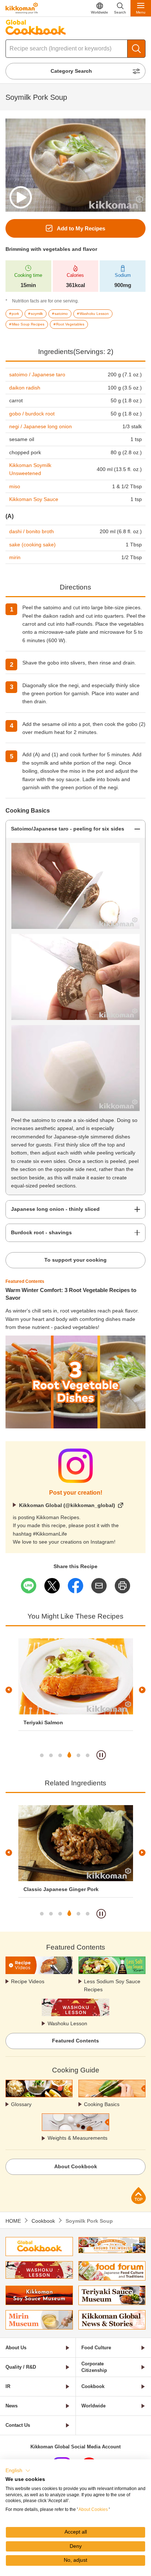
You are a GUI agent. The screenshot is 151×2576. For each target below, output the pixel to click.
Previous (9, 1690)
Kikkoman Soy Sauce (34, 499)
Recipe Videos (28, 1981)
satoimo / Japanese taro (37, 374)
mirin (15, 557)
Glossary (21, 2104)
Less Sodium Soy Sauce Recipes (112, 1985)
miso (15, 486)
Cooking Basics (102, 2104)
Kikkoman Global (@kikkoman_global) (67, 1505)
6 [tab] (88, 1755)
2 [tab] (51, 1755)
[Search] (136, 49)
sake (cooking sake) (32, 545)
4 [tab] (69, 1755)
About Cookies (93, 2509)
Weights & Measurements (78, 2138)
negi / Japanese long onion (40, 426)
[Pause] (101, 1755)
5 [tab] (78, 1755)
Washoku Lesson (67, 2023)
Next (142, 1690)
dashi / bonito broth (32, 531)
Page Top (139, 2195)
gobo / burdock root (32, 414)
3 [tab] (60, 1755)
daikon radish (25, 388)
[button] (18, 2471)
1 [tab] (42, 1755)
